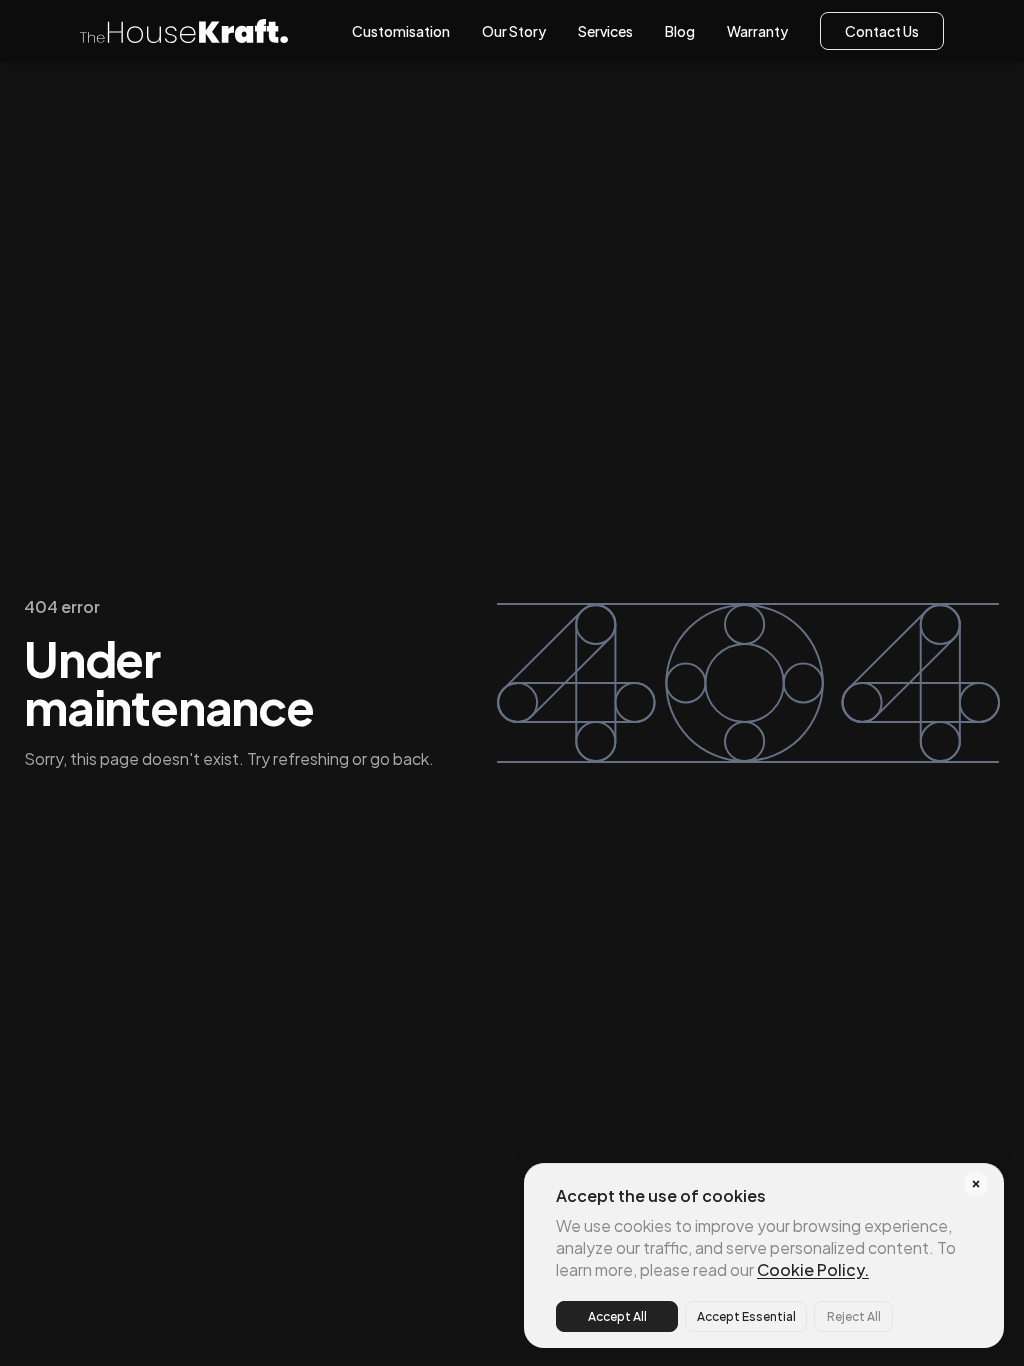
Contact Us (882, 31)
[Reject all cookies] (976, 1184)
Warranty (757, 31)
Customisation (401, 31)
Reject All (854, 1316)
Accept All (617, 1316)
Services (605, 31)
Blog (680, 31)
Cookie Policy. (813, 1269)
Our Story (514, 31)
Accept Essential (746, 1316)
